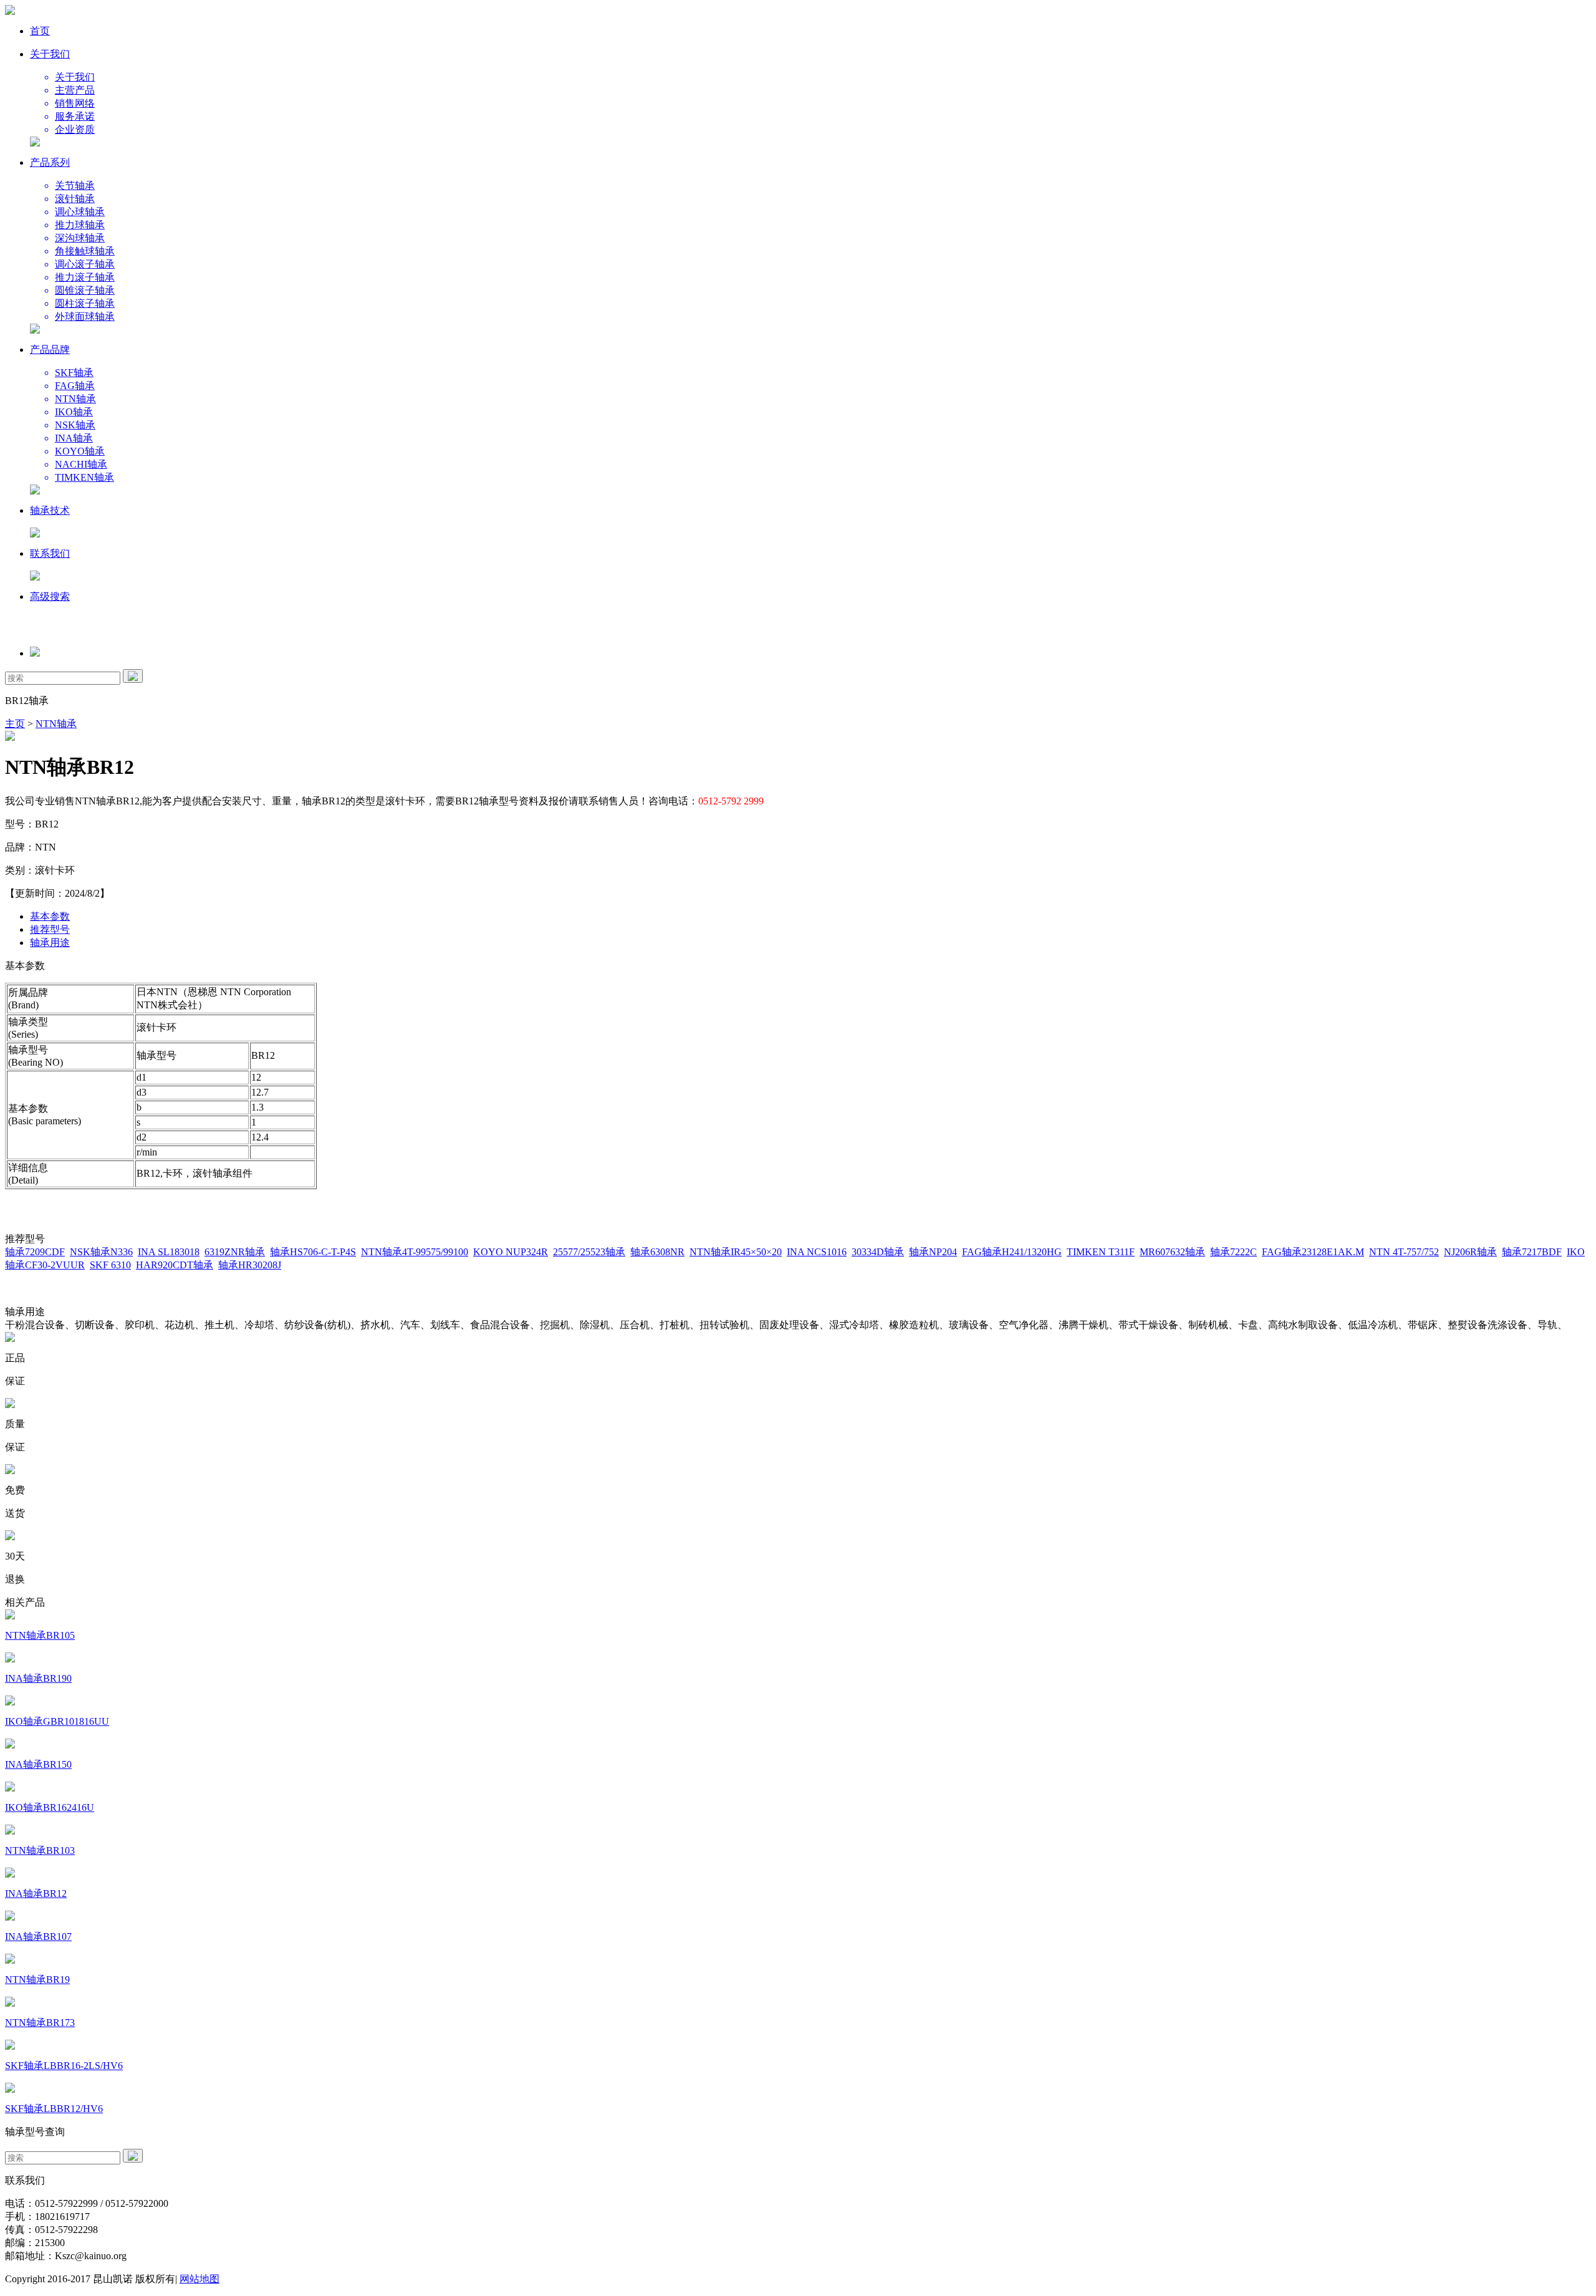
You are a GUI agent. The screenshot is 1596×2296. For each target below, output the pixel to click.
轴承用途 (50, 943)
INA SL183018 (169, 1252)
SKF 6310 (110, 1265)
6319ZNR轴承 (235, 1252)
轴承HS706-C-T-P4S (313, 1252)
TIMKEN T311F (1101, 1252)
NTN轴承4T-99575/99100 (415, 1252)
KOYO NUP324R (511, 1252)
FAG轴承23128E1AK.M (1313, 1252)
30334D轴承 (878, 1252)
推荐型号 (50, 929)
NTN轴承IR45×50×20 (736, 1252)
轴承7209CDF (35, 1252)
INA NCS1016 (817, 1252)
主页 (15, 724)
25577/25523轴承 (589, 1252)
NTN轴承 (56, 724)
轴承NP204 (933, 1252)
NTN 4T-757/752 (1404, 1252)
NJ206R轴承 (1470, 1252)
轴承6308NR (657, 1252)
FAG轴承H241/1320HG (1012, 1252)
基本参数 (50, 916)
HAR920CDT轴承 (175, 1265)
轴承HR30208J (250, 1265)
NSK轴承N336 (101, 1252)
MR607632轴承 (1172, 1252)
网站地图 (199, 2279)
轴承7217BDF (1532, 1252)
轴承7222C (1233, 1252)
